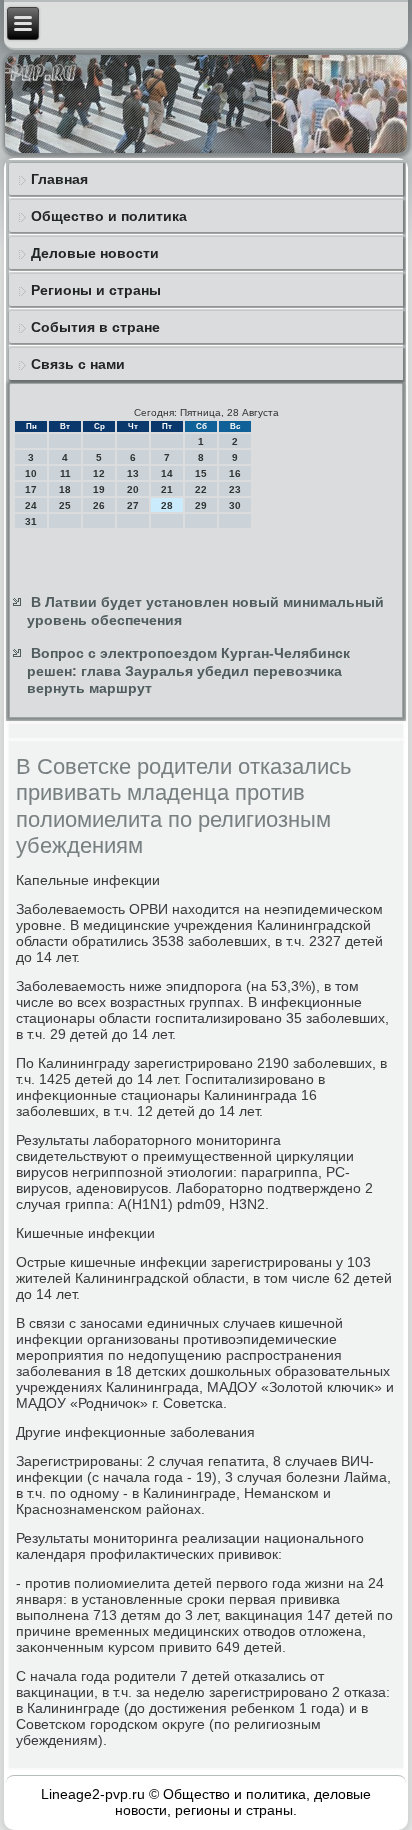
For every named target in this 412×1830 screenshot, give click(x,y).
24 (31, 505)
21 (167, 489)
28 (167, 505)
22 (201, 489)
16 (235, 473)
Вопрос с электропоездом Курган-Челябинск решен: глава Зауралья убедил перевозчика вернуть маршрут (188, 670)
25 (65, 505)
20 (133, 489)
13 (133, 473)
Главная (59, 179)
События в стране (95, 327)
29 (201, 505)
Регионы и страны (96, 290)
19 (99, 489)
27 (133, 505)
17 (31, 489)
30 (235, 505)
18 (65, 489)
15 (201, 473)
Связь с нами (78, 364)
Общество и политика (109, 216)
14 (167, 473)
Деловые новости (95, 253)
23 (235, 489)
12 (99, 473)
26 (99, 505)
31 (31, 521)
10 (31, 473)
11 (65, 473)
